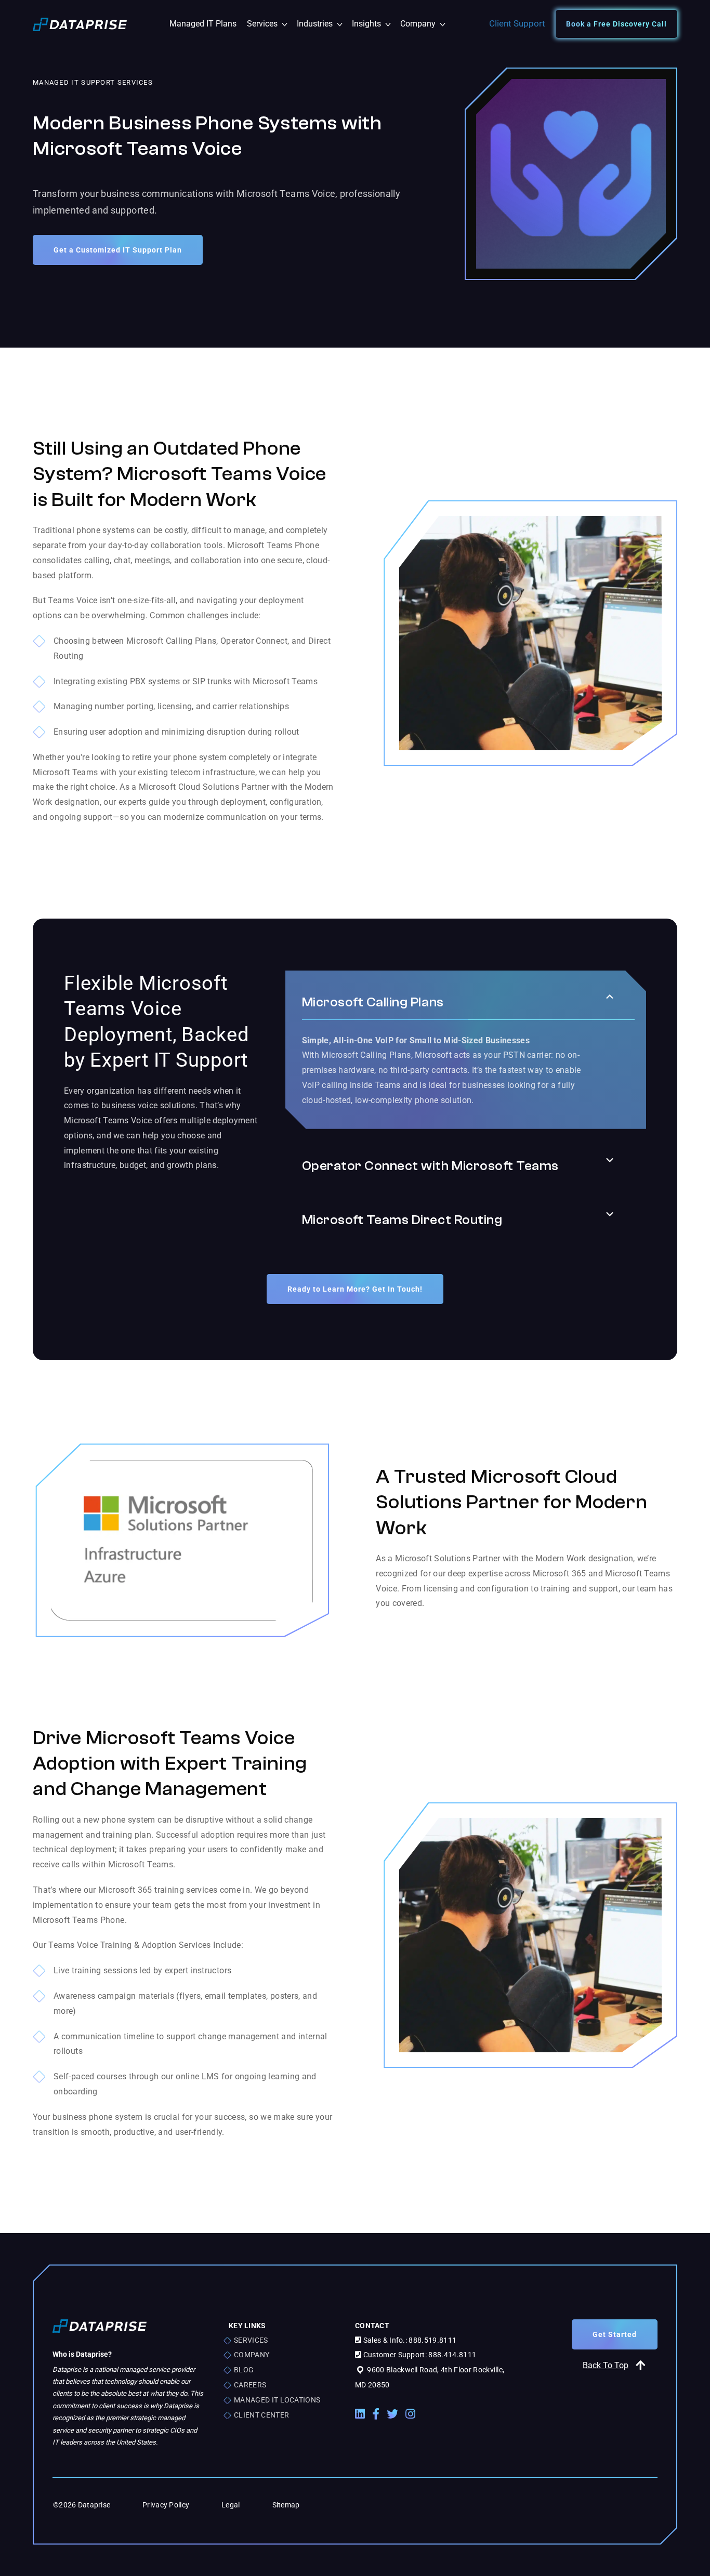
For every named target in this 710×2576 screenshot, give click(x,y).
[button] (610, 997)
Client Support (517, 23)
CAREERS (250, 2385)
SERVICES (251, 2340)
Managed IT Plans (203, 24)
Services (269, 24)
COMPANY (252, 2355)
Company (422, 24)
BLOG (244, 2370)
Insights (373, 24)
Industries (322, 24)
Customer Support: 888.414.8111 (419, 2355)
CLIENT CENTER (261, 2415)
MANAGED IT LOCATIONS (277, 2400)
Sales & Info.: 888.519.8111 (409, 2340)
